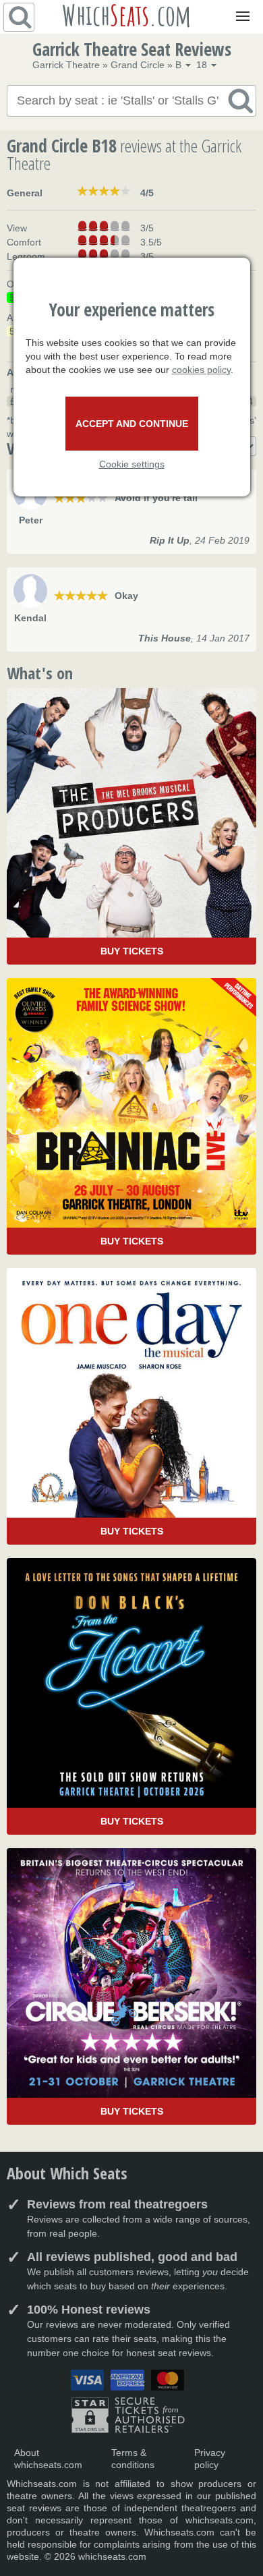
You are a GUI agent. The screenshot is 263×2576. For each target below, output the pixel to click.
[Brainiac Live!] (131, 1116)
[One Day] (131, 1406)
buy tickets (132, 951)
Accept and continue (132, 424)
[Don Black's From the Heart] (131, 1696)
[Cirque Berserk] (131, 1986)
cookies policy (201, 370)
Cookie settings (132, 464)
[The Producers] (131, 826)
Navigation (240, 7)
